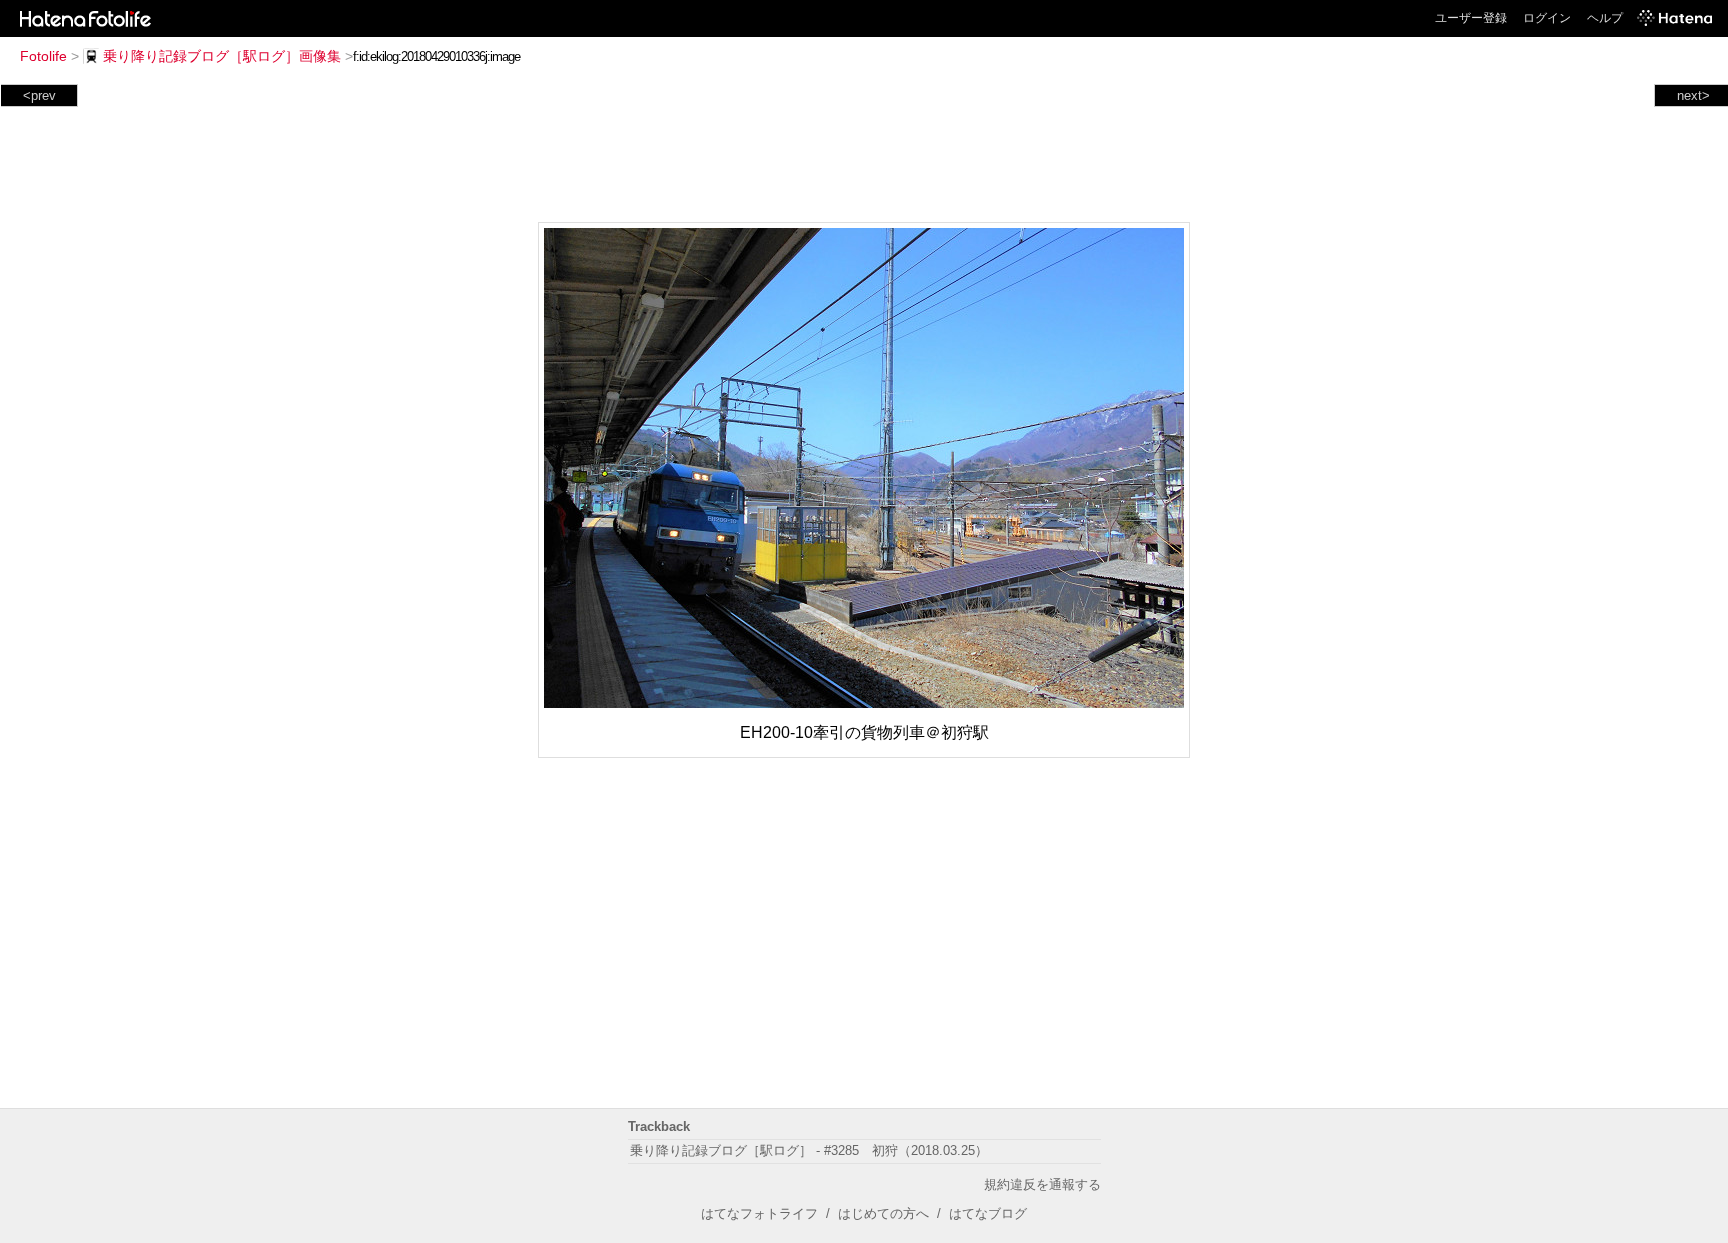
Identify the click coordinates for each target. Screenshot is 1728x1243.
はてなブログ (988, 1213)
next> (1693, 95)
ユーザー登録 (1471, 18)
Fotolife (43, 56)
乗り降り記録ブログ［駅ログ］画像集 (222, 56)
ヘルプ (1605, 18)
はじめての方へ (883, 1213)
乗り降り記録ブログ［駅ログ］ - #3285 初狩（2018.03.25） (809, 1150)
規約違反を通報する (1042, 1184)
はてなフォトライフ (759, 1213)
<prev (39, 95)
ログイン (1547, 18)
